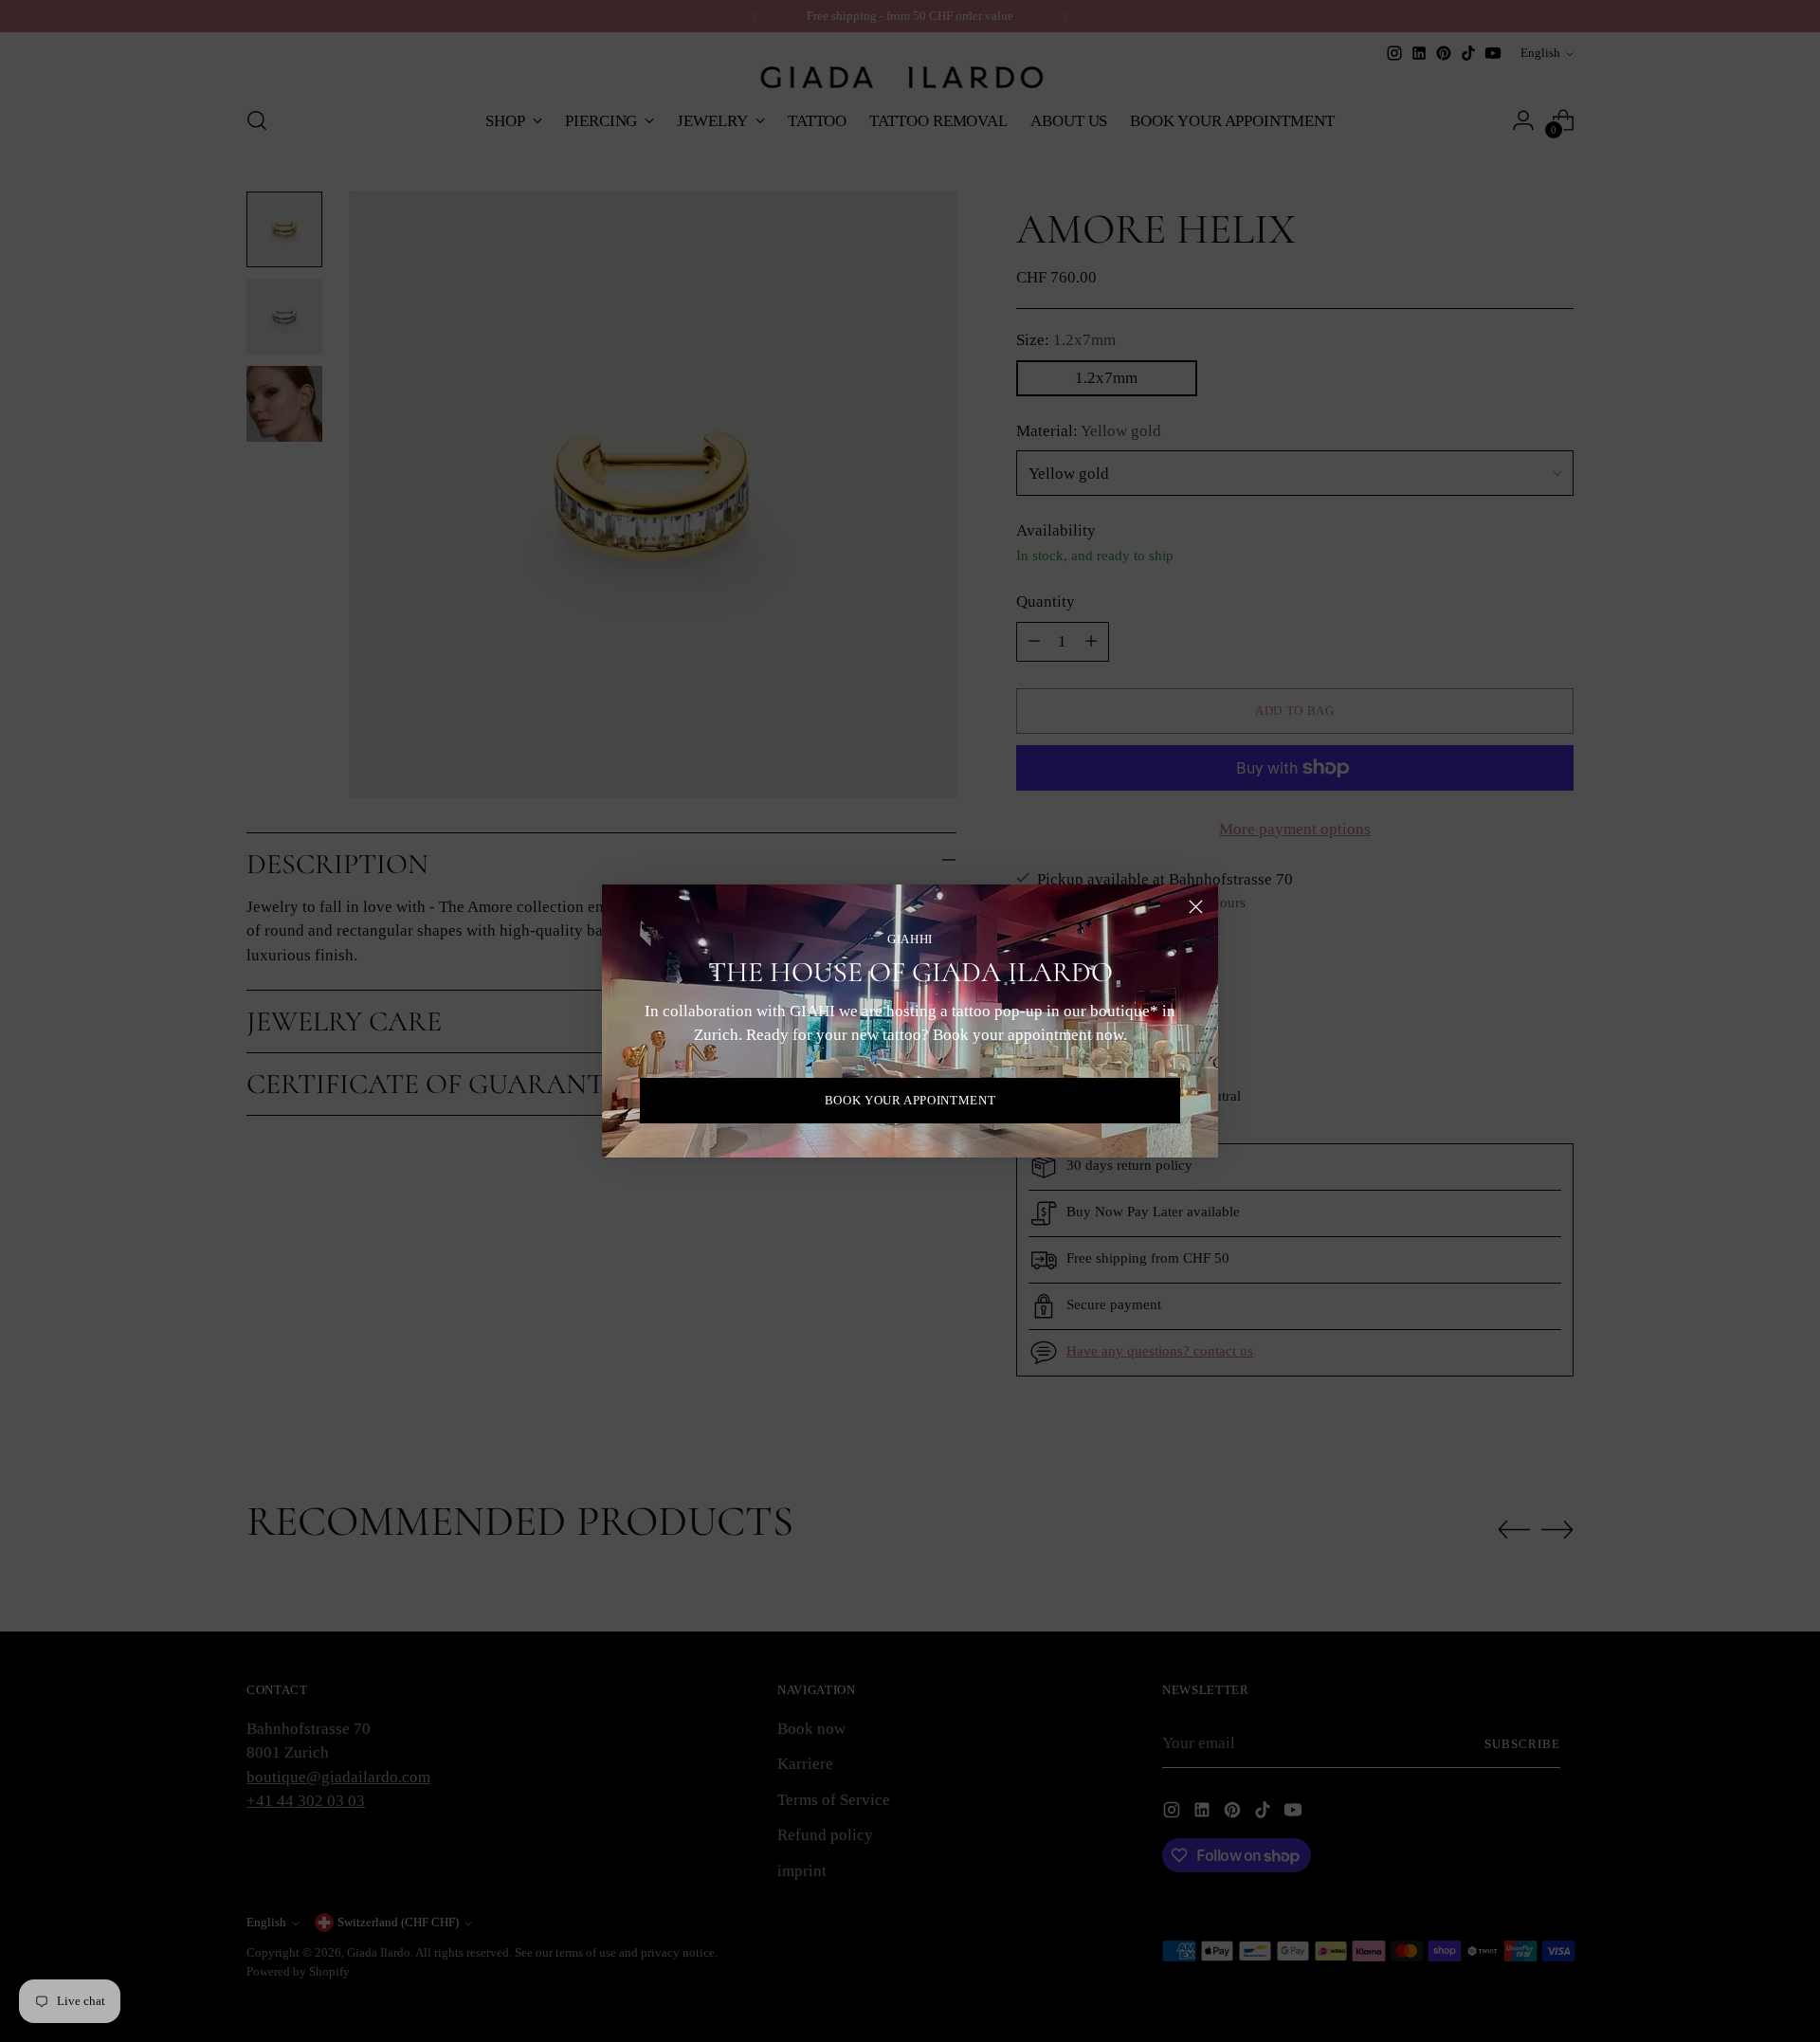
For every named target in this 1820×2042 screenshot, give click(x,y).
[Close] (1196, 907)
